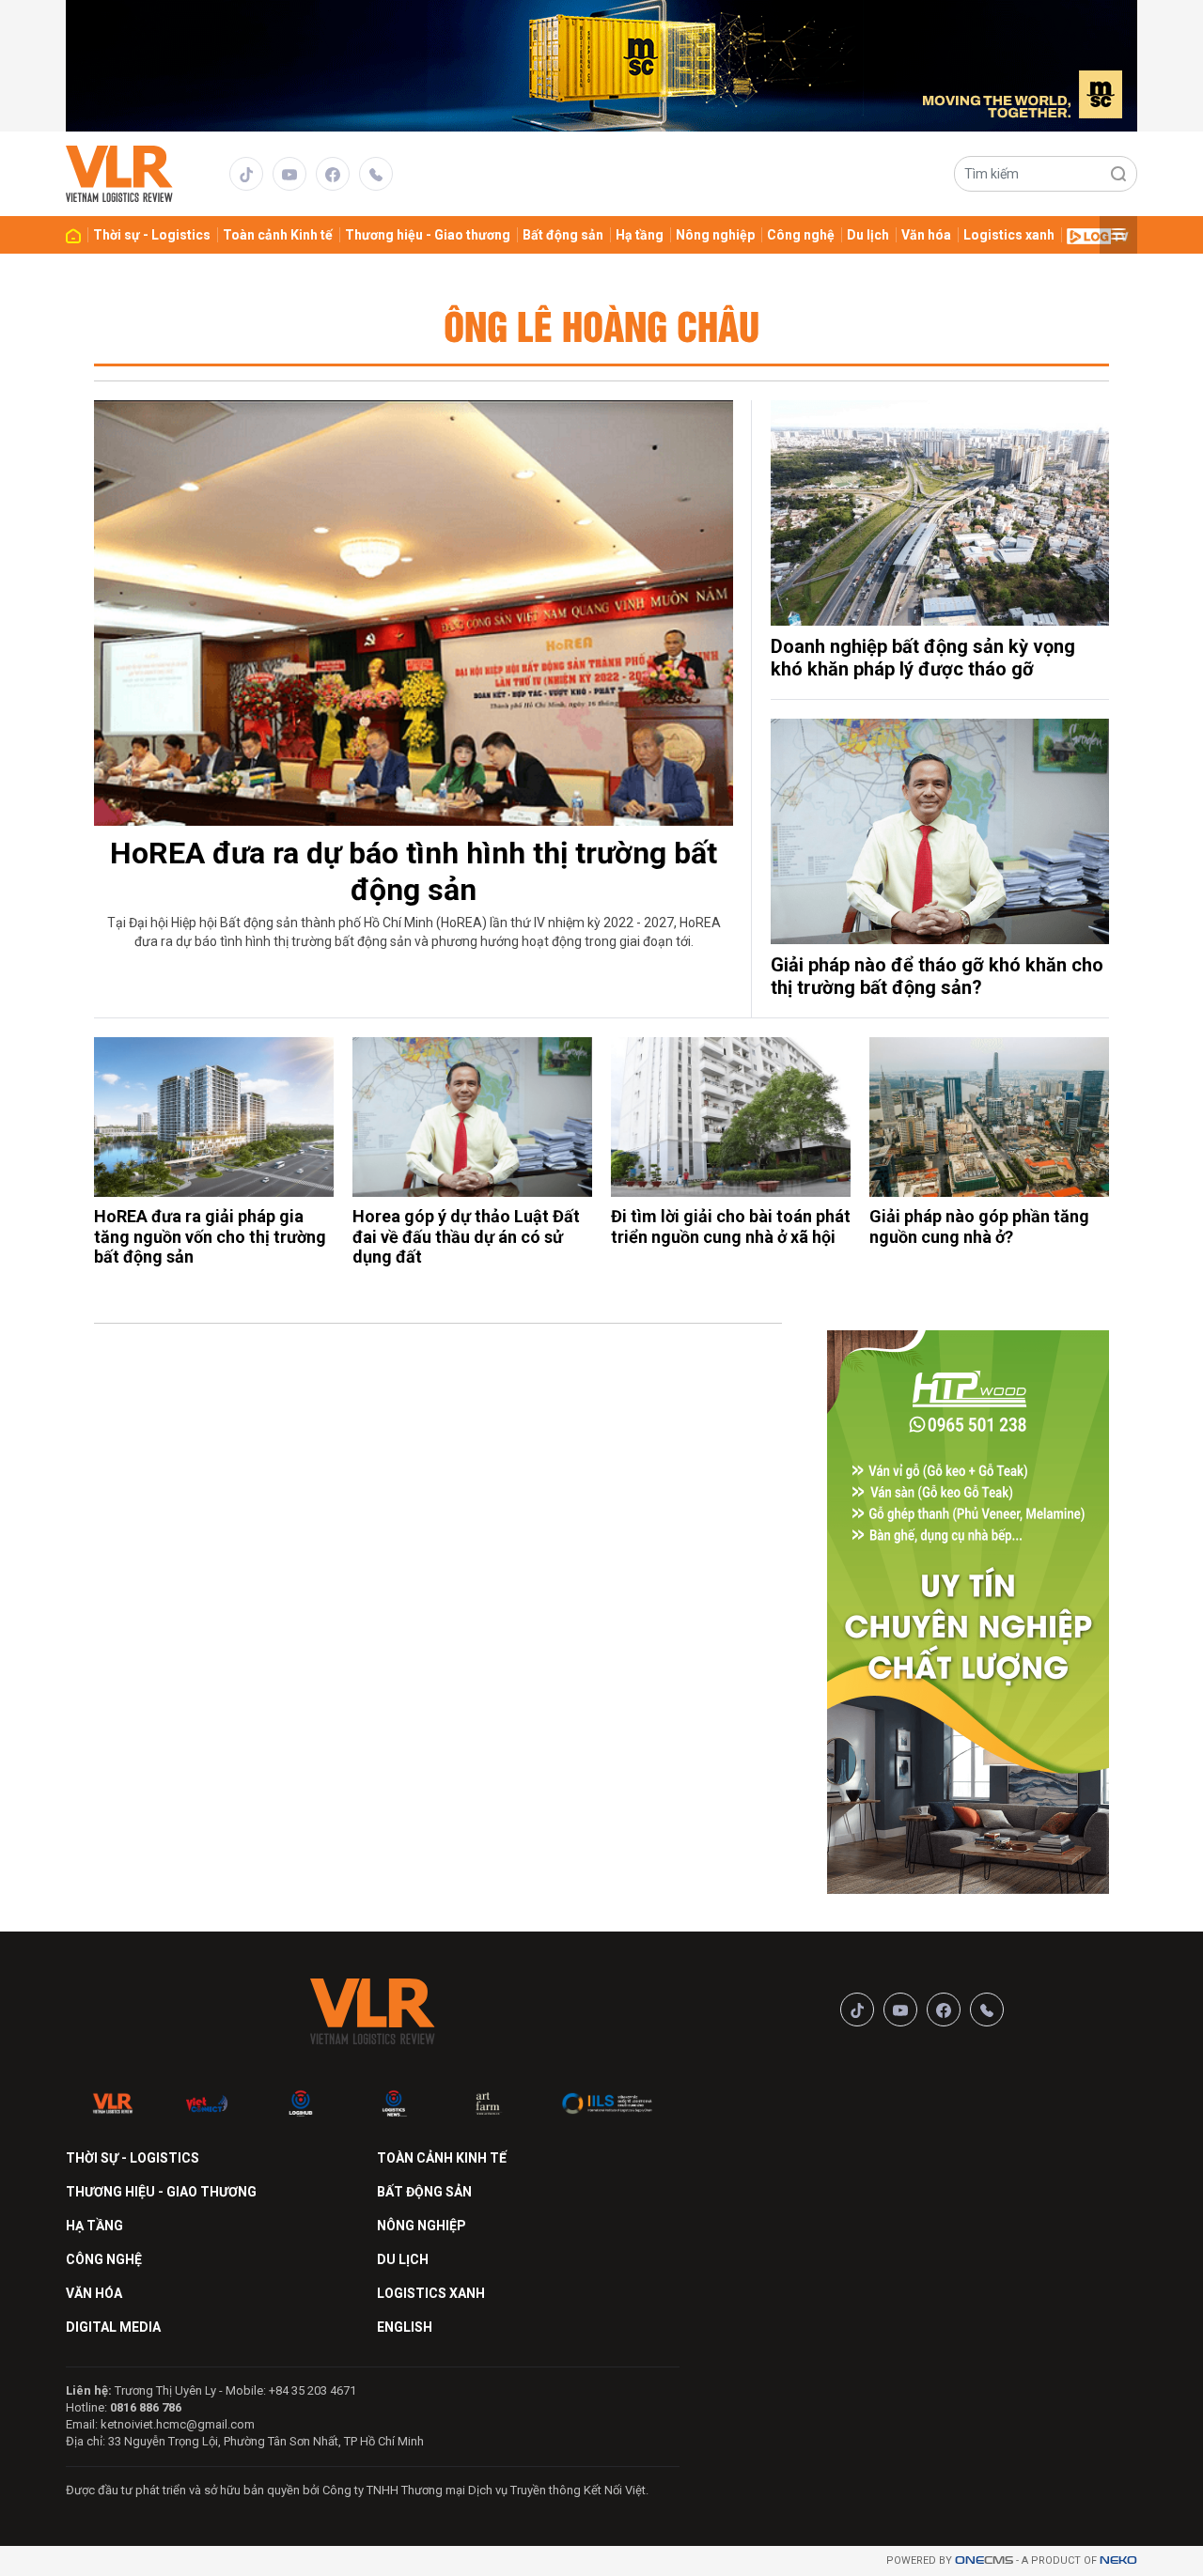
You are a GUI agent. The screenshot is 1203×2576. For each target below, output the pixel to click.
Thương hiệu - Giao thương (428, 235)
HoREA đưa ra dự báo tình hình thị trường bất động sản (414, 871)
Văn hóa (926, 235)
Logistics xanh (1009, 235)
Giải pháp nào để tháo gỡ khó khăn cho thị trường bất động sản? (937, 976)
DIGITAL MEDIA (113, 2327)
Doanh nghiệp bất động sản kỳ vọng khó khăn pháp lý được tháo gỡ (923, 658)
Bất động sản (563, 235)
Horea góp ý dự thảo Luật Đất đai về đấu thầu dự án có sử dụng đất (466, 1236)
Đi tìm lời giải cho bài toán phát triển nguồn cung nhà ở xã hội (731, 1226)
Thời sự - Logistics (152, 235)
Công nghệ (801, 235)
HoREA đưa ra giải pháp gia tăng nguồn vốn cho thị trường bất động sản (210, 1236)
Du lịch (868, 235)
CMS (984, 2560)
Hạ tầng (640, 235)
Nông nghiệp (715, 235)
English (405, 2327)
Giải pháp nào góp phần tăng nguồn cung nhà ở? (979, 1226)
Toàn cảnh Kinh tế (278, 235)
